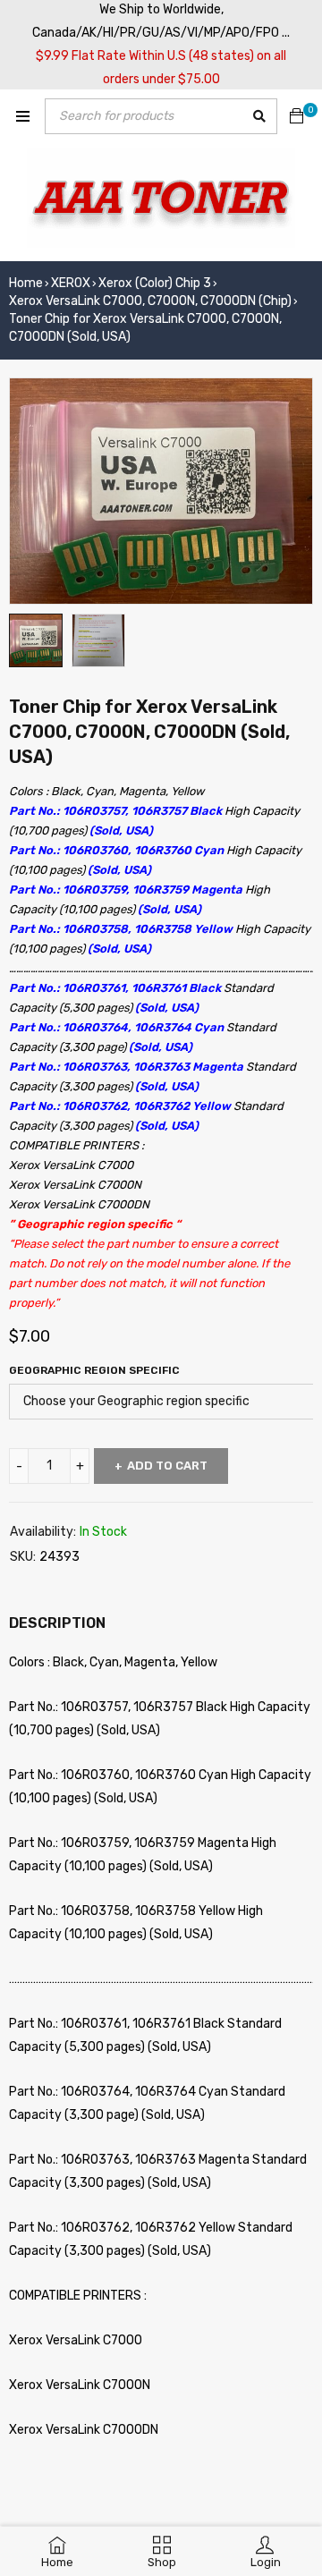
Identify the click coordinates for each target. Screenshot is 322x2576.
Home (26, 283)
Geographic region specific (94, 1370)
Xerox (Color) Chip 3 (155, 283)
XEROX (71, 283)
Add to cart (167, 1466)
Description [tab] (57, 1623)
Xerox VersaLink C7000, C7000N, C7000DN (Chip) (150, 301)
